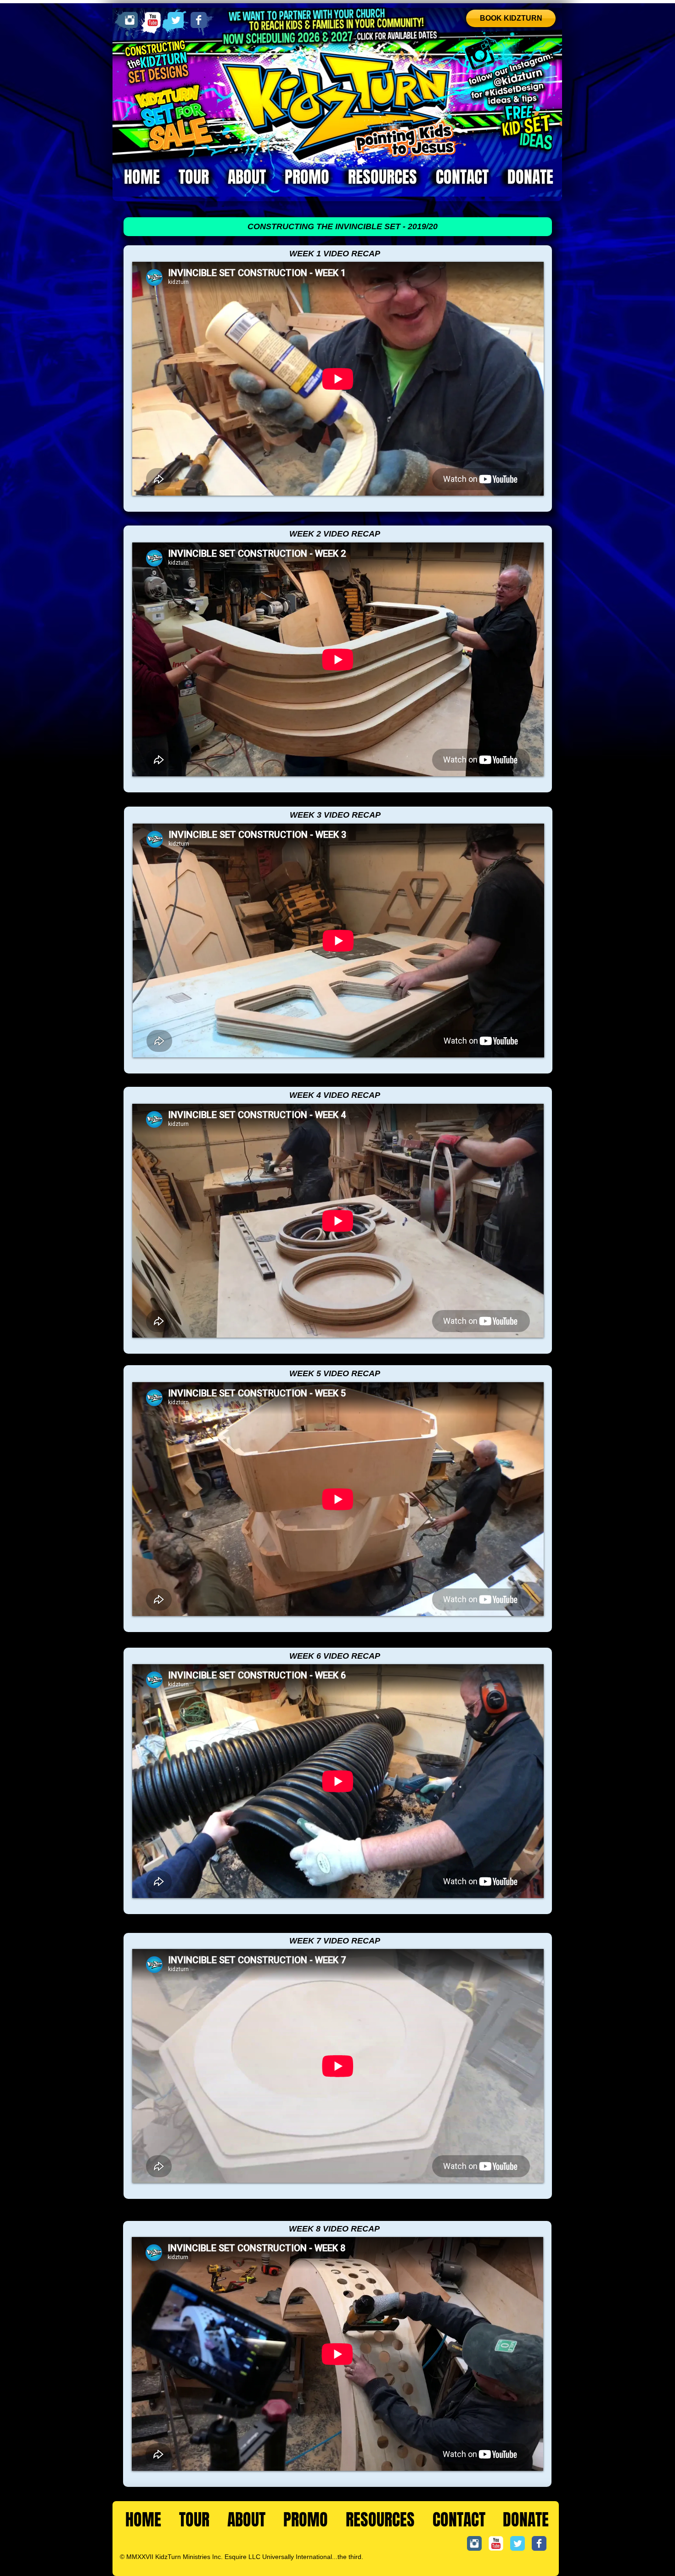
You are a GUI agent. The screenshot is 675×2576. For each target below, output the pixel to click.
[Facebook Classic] (199, 20)
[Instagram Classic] (130, 20)
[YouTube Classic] (153, 20)
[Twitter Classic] (176, 20)
